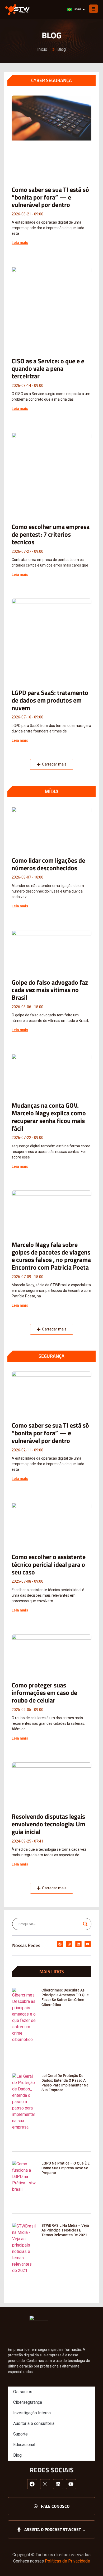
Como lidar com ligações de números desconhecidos (48, 864)
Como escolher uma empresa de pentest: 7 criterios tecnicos (51, 534)
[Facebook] (60, 1944)
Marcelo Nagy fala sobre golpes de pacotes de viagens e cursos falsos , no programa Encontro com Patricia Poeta (51, 1256)
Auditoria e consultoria (34, 2423)
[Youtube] (88, 1944)
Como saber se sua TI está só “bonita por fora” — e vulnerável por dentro (50, 197)
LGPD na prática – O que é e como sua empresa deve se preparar (65, 2168)
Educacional (24, 2445)
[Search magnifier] (85, 1924)
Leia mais (20, 243)
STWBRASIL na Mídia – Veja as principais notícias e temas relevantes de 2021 (65, 2230)
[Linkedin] (78, 1944)
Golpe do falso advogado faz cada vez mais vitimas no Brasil (50, 990)
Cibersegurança (28, 2402)
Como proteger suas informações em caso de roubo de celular (44, 1693)
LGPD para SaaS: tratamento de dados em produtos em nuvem (50, 700)
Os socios (23, 2392)
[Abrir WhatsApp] (90, 2563)
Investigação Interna (32, 2413)
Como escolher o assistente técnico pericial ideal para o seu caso (49, 1564)
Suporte (20, 2434)
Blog (17, 2455)
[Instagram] (69, 1944)
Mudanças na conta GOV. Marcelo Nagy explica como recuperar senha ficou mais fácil (49, 1117)
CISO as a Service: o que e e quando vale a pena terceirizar (48, 369)
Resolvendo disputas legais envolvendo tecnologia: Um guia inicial (48, 1824)
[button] (52, 764)
